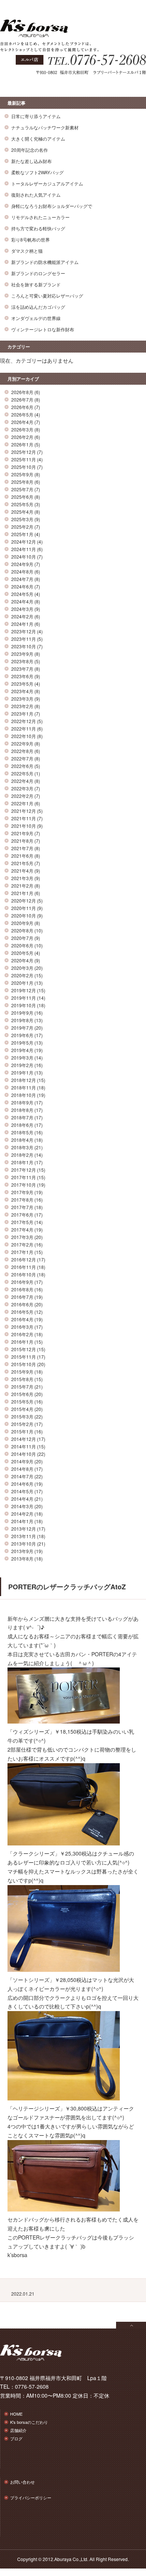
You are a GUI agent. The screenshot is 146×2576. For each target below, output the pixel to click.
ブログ (16, 2438)
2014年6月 (22, 1484)
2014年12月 (24, 1439)
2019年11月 (24, 998)
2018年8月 (22, 1110)
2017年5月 (22, 1222)
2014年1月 (22, 1521)
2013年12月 (24, 1529)
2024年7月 (22, 579)
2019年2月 (22, 1065)
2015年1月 (22, 1431)
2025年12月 (24, 452)
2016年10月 (24, 1274)
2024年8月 (22, 571)
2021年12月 (24, 811)
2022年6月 (22, 766)
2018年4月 (22, 1140)
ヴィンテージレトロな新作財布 (43, 329)
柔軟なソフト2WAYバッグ (37, 172)
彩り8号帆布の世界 (31, 239)
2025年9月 (22, 474)
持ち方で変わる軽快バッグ (38, 228)
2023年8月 (22, 661)
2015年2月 (22, 1424)
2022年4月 (22, 781)
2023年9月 (22, 654)
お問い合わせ (22, 2482)
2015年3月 (22, 1416)
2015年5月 (22, 1401)
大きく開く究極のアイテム (38, 139)
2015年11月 (24, 1357)
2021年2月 (22, 886)
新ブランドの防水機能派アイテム (45, 262)
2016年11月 (24, 1267)
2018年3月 (22, 1147)
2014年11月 (24, 1446)
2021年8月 (22, 841)
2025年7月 (22, 489)
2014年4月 (22, 1499)
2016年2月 (22, 1334)
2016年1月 (22, 1342)
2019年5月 (22, 1043)
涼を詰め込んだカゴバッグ (38, 307)
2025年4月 (22, 512)
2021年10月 (24, 826)
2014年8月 (22, 1469)
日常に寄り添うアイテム (36, 116)
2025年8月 (22, 482)
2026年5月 (22, 414)
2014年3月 (22, 1506)
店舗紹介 (18, 2430)
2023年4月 (22, 691)
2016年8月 (22, 1289)
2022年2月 (22, 796)
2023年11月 (24, 639)
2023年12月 (24, 631)
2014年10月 (24, 1454)
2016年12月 (24, 1259)
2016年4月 (22, 1319)
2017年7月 (22, 1207)
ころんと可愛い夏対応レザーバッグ (47, 296)
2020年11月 (24, 908)
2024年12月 (24, 542)
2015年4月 (22, 1409)
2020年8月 (22, 930)
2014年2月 (22, 1514)
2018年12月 (24, 1080)
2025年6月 (22, 497)
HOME (16, 2414)
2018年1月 (22, 1162)
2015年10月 (24, 1364)
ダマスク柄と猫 (27, 251)
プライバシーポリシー (31, 2497)
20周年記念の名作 (30, 150)
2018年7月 (22, 1117)
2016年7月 (22, 1297)
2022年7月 (22, 758)
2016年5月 (22, 1312)
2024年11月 (24, 549)
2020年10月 (24, 915)
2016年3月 (22, 1327)
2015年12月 (24, 1349)
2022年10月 (24, 736)
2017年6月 (22, 1215)
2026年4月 (22, 422)
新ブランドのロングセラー (38, 273)
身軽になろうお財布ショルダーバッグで (52, 206)
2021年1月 (22, 893)
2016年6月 (22, 1304)
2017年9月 (22, 1192)
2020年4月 (22, 960)
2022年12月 (24, 721)
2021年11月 (24, 818)
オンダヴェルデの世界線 (36, 318)
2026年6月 (22, 407)
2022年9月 (22, 743)
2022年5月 (22, 773)
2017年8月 (22, 1200)
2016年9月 (22, 1282)
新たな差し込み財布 (31, 161)
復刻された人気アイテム (36, 195)
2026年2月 (22, 437)
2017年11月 (24, 1177)
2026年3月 (22, 429)
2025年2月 (22, 527)
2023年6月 (22, 676)
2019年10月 (24, 1005)
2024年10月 (24, 557)
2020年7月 (22, 938)
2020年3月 (22, 968)
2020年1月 (22, 983)
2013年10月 (24, 1544)
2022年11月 (24, 728)
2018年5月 (22, 1132)
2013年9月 (22, 1551)
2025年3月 (22, 519)
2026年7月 (22, 399)
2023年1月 (22, 714)
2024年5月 (22, 594)
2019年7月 (22, 1028)
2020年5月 (22, 953)
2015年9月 (22, 1372)
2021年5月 (22, 863)
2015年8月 (22, 1379)
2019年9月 (22, 1013)
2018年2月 (22, 1155)
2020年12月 (24, 900)
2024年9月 (22, 564)
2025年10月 (24, 467)
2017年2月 (22, 1244)
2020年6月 (22, 945)
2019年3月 (22, 1058)
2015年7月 (22, 1387)
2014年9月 (22, 1461)
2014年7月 (22, 1476)
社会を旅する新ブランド (36, 284)
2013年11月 (24, 1536)
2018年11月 (24, 1087)
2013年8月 (22, 1558)
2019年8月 (22, 1020)
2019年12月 (24, 990)
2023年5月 (22, 684)
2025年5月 (22, 504)
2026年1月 (22, 444)
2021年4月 (22, 871)
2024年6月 (22, 586)
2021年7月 (22, 848)
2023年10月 (24, 646)
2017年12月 (24, 1170)
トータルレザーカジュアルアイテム (47, 183)
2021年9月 (22, 833)
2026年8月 (22, 392)
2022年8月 (22, 751)
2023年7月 (22, 669)
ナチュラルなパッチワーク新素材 (45, 127)
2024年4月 (22, 601)
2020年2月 (22, 975)
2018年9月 (22, 1102)
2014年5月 (22, 1491)
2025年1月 (22, 534)
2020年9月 (22, 923)
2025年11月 (24, 459)
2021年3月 (22, 878)
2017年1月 (22, 1252)
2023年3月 (22, 699)
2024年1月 (22, 624)
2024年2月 (22, 616)
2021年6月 (22, 856)
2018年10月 (24, 1095)
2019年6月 (22, 1035)
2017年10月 (24, 1185)
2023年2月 (22, 706)
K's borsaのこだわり (29, 2422)
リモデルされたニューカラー (40, 217)
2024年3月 (22, 609)
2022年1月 (22, 803)
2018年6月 (22, 1125)
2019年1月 (22, 1072)
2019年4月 (22, 1050)
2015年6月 (22, 1394)
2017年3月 (22, 1237)
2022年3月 (22, 788)
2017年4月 (22, 1229)
